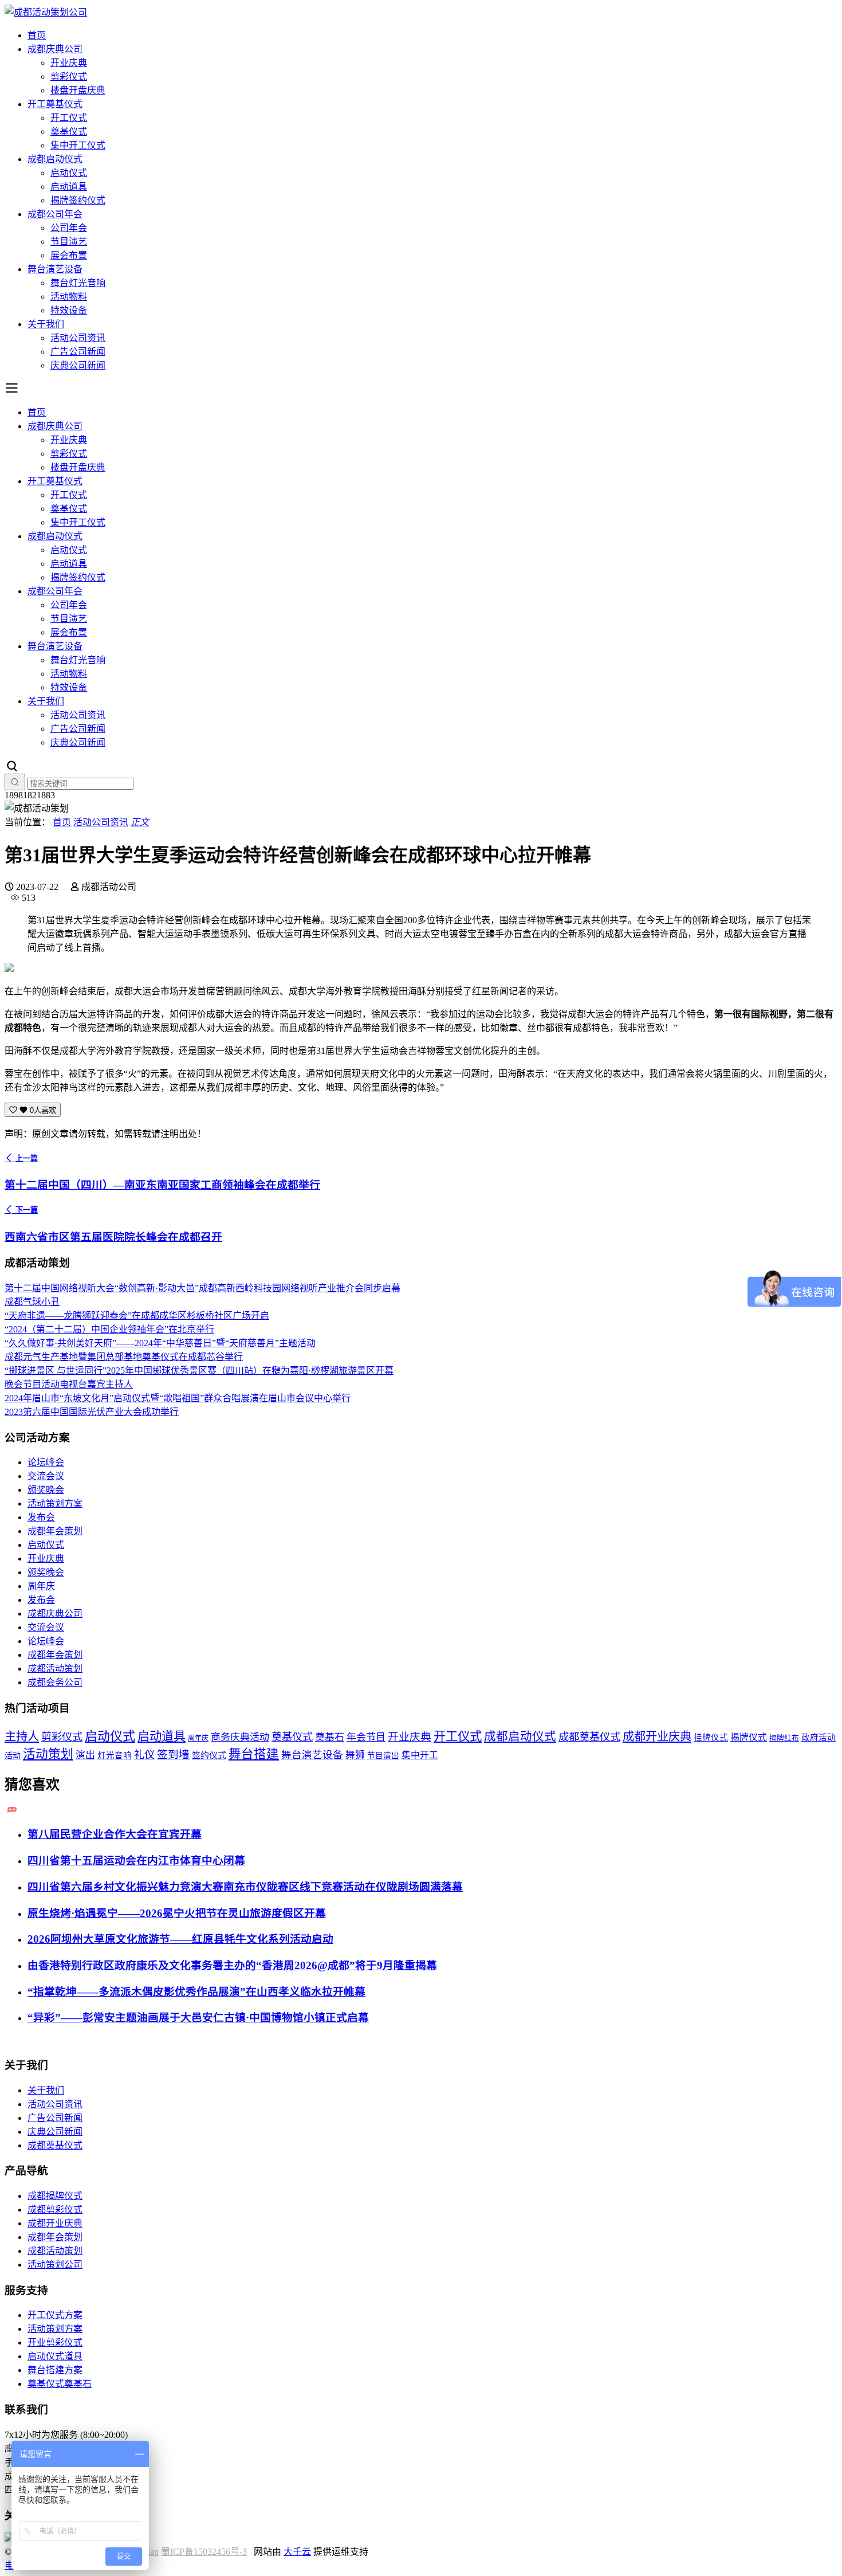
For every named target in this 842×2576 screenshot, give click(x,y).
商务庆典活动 (240, 1737)
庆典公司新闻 (78, 365)
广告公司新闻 (78, 352)
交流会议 (46, 1476)
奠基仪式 (69, 132)
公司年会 (69, 228)
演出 (85, 1755)
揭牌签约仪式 (78, 200)
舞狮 (355, 1755)
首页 (37, 35)
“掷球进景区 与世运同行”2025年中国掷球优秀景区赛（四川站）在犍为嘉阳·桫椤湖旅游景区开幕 (199, 1371)
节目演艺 (69, 242)
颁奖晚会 (46, 1490)
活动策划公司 (55, 2265)
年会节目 (366, 1737)
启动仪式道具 (55, 2356)
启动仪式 (69, 173)
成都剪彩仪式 (55, 2210)
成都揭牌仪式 (55, 2196)
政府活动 (819, 1738)
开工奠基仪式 (55, 104)
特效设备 (69, 310)
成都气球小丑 (32, 1302)
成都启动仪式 (55, 159)
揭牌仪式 (749, 1737)
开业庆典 (69, 63)
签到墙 (173, 1755)
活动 (13, 1755)
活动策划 (48, 1754)
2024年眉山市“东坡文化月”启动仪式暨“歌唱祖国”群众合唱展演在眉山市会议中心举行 (178, 1398)
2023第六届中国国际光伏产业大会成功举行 (92, 1412)
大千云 (297, 2552)
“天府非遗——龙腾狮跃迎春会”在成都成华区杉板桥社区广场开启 (137, 1316)
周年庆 (41, 1586)
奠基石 (330, 1737)
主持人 (22, 1736)
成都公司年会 (55, 214)
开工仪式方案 (55, 2315)
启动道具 (69, 187)
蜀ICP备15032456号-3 (204, 2552)
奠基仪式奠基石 (60, 2384)
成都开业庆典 (657, 1736)
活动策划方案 (55, 1503)
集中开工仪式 (78, 145)
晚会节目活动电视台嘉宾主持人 (69, 1384)
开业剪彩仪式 (55, 2342)
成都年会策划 (55, 1531)
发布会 (41, 1517)
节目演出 (383, 1756)
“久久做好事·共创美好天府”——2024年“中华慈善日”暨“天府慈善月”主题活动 (160, 1343)
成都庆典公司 (55, 49)
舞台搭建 (254, 1754)
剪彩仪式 (69, 77)
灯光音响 (115, 1755)
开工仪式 (69, 118)
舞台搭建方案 (55, 2370)
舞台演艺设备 (55, 269)
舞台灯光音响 (78, 283)
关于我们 (46, 324)
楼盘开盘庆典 (78, 90)
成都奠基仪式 (589, 1737)
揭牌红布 (784, 1738)
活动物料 (69, 297)
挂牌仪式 (711, 1738)
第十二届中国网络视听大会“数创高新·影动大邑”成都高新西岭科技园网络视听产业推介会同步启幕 (202, 1288)
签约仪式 (209, 1755)
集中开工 (420, 1755)
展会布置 (69, 255)
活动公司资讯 (78, 338)
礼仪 (144, 1755)
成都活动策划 (55, 1669)
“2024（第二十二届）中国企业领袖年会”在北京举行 (109, 1329)
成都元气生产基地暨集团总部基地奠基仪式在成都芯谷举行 (124, 1357)
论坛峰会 (46, 1462)
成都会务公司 (55, 1682)
